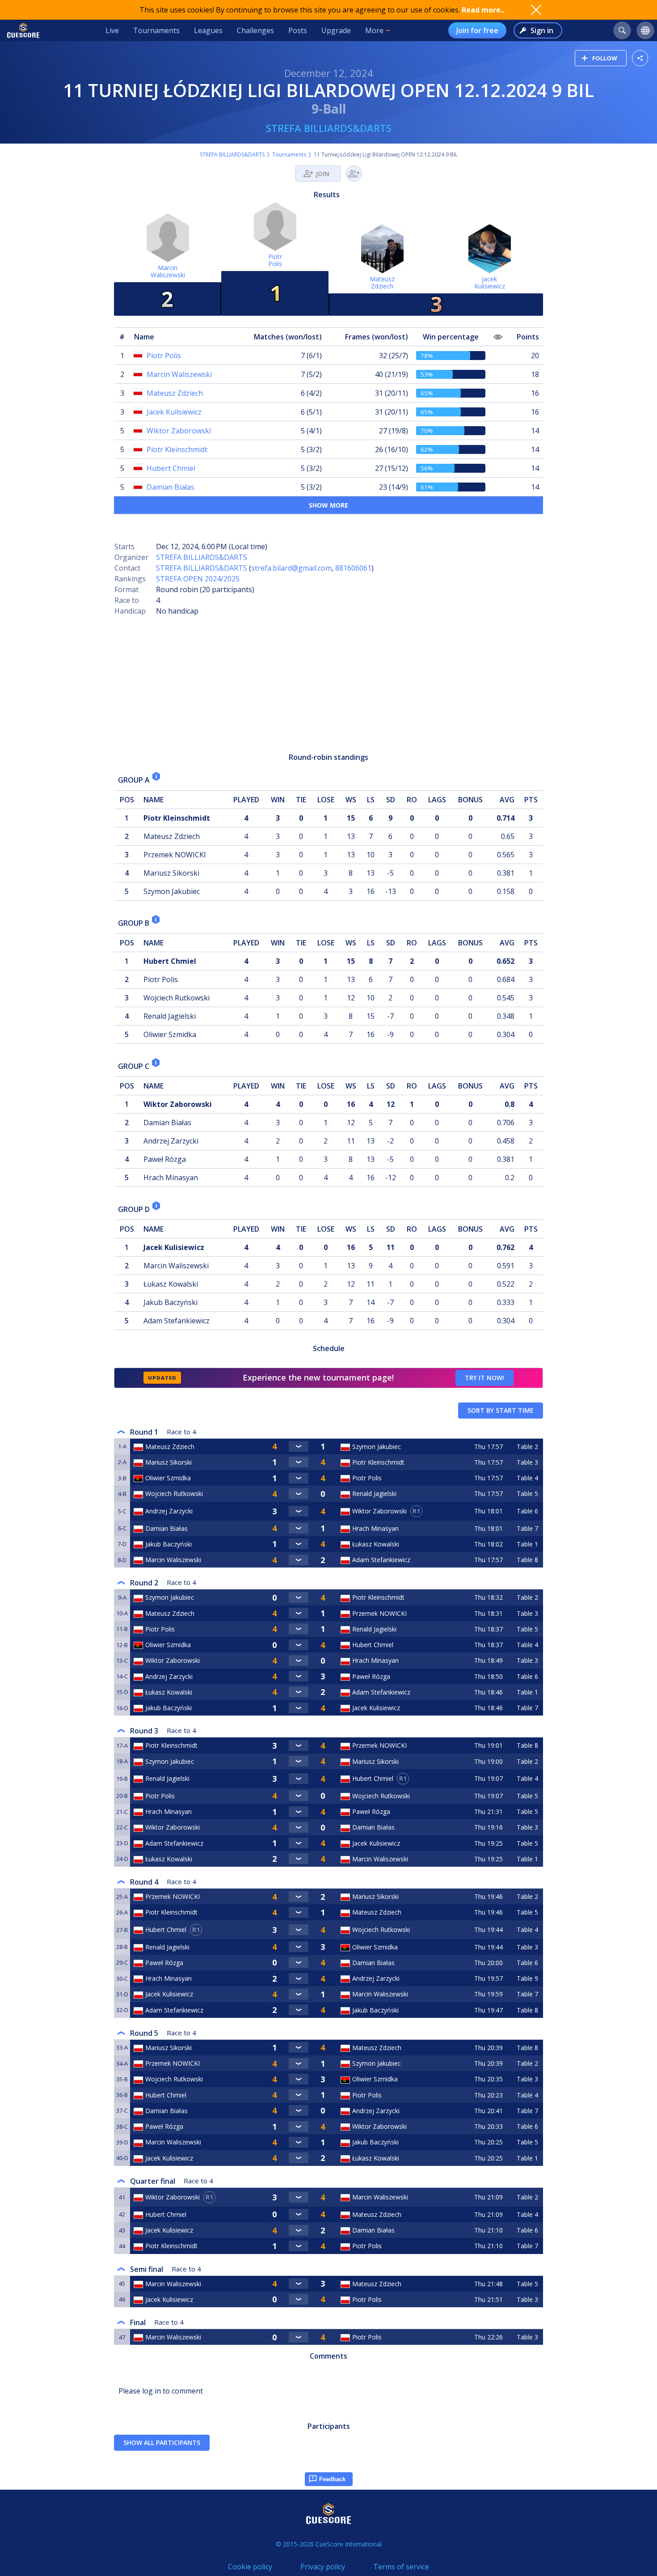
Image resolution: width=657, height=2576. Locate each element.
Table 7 (527, 1528)
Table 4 (527, 1478)
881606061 (353, 568)
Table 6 (527, 1511)
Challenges (255, 30)
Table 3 (527, 1462)
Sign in (542, 30)
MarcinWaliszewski (168, 271)
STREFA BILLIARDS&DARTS (329, 128)
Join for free (477, 30)
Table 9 (527, 1978)
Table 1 (527, 1544)
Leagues (208, 30)
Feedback (332, 2479)
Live (112, 30)
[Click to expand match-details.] (299, 1446)
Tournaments (156, 30)
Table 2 (527, 1447)
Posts (298, 30)
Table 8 (527, 1560)
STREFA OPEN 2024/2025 (198, 579)
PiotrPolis (275, 260)
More (374, 30)
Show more (328, 505)
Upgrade (336, 30)
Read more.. (483, 10)
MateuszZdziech (382, 282)
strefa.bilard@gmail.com (291, 568)
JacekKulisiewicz (490, 282)
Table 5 (527, 1493)
